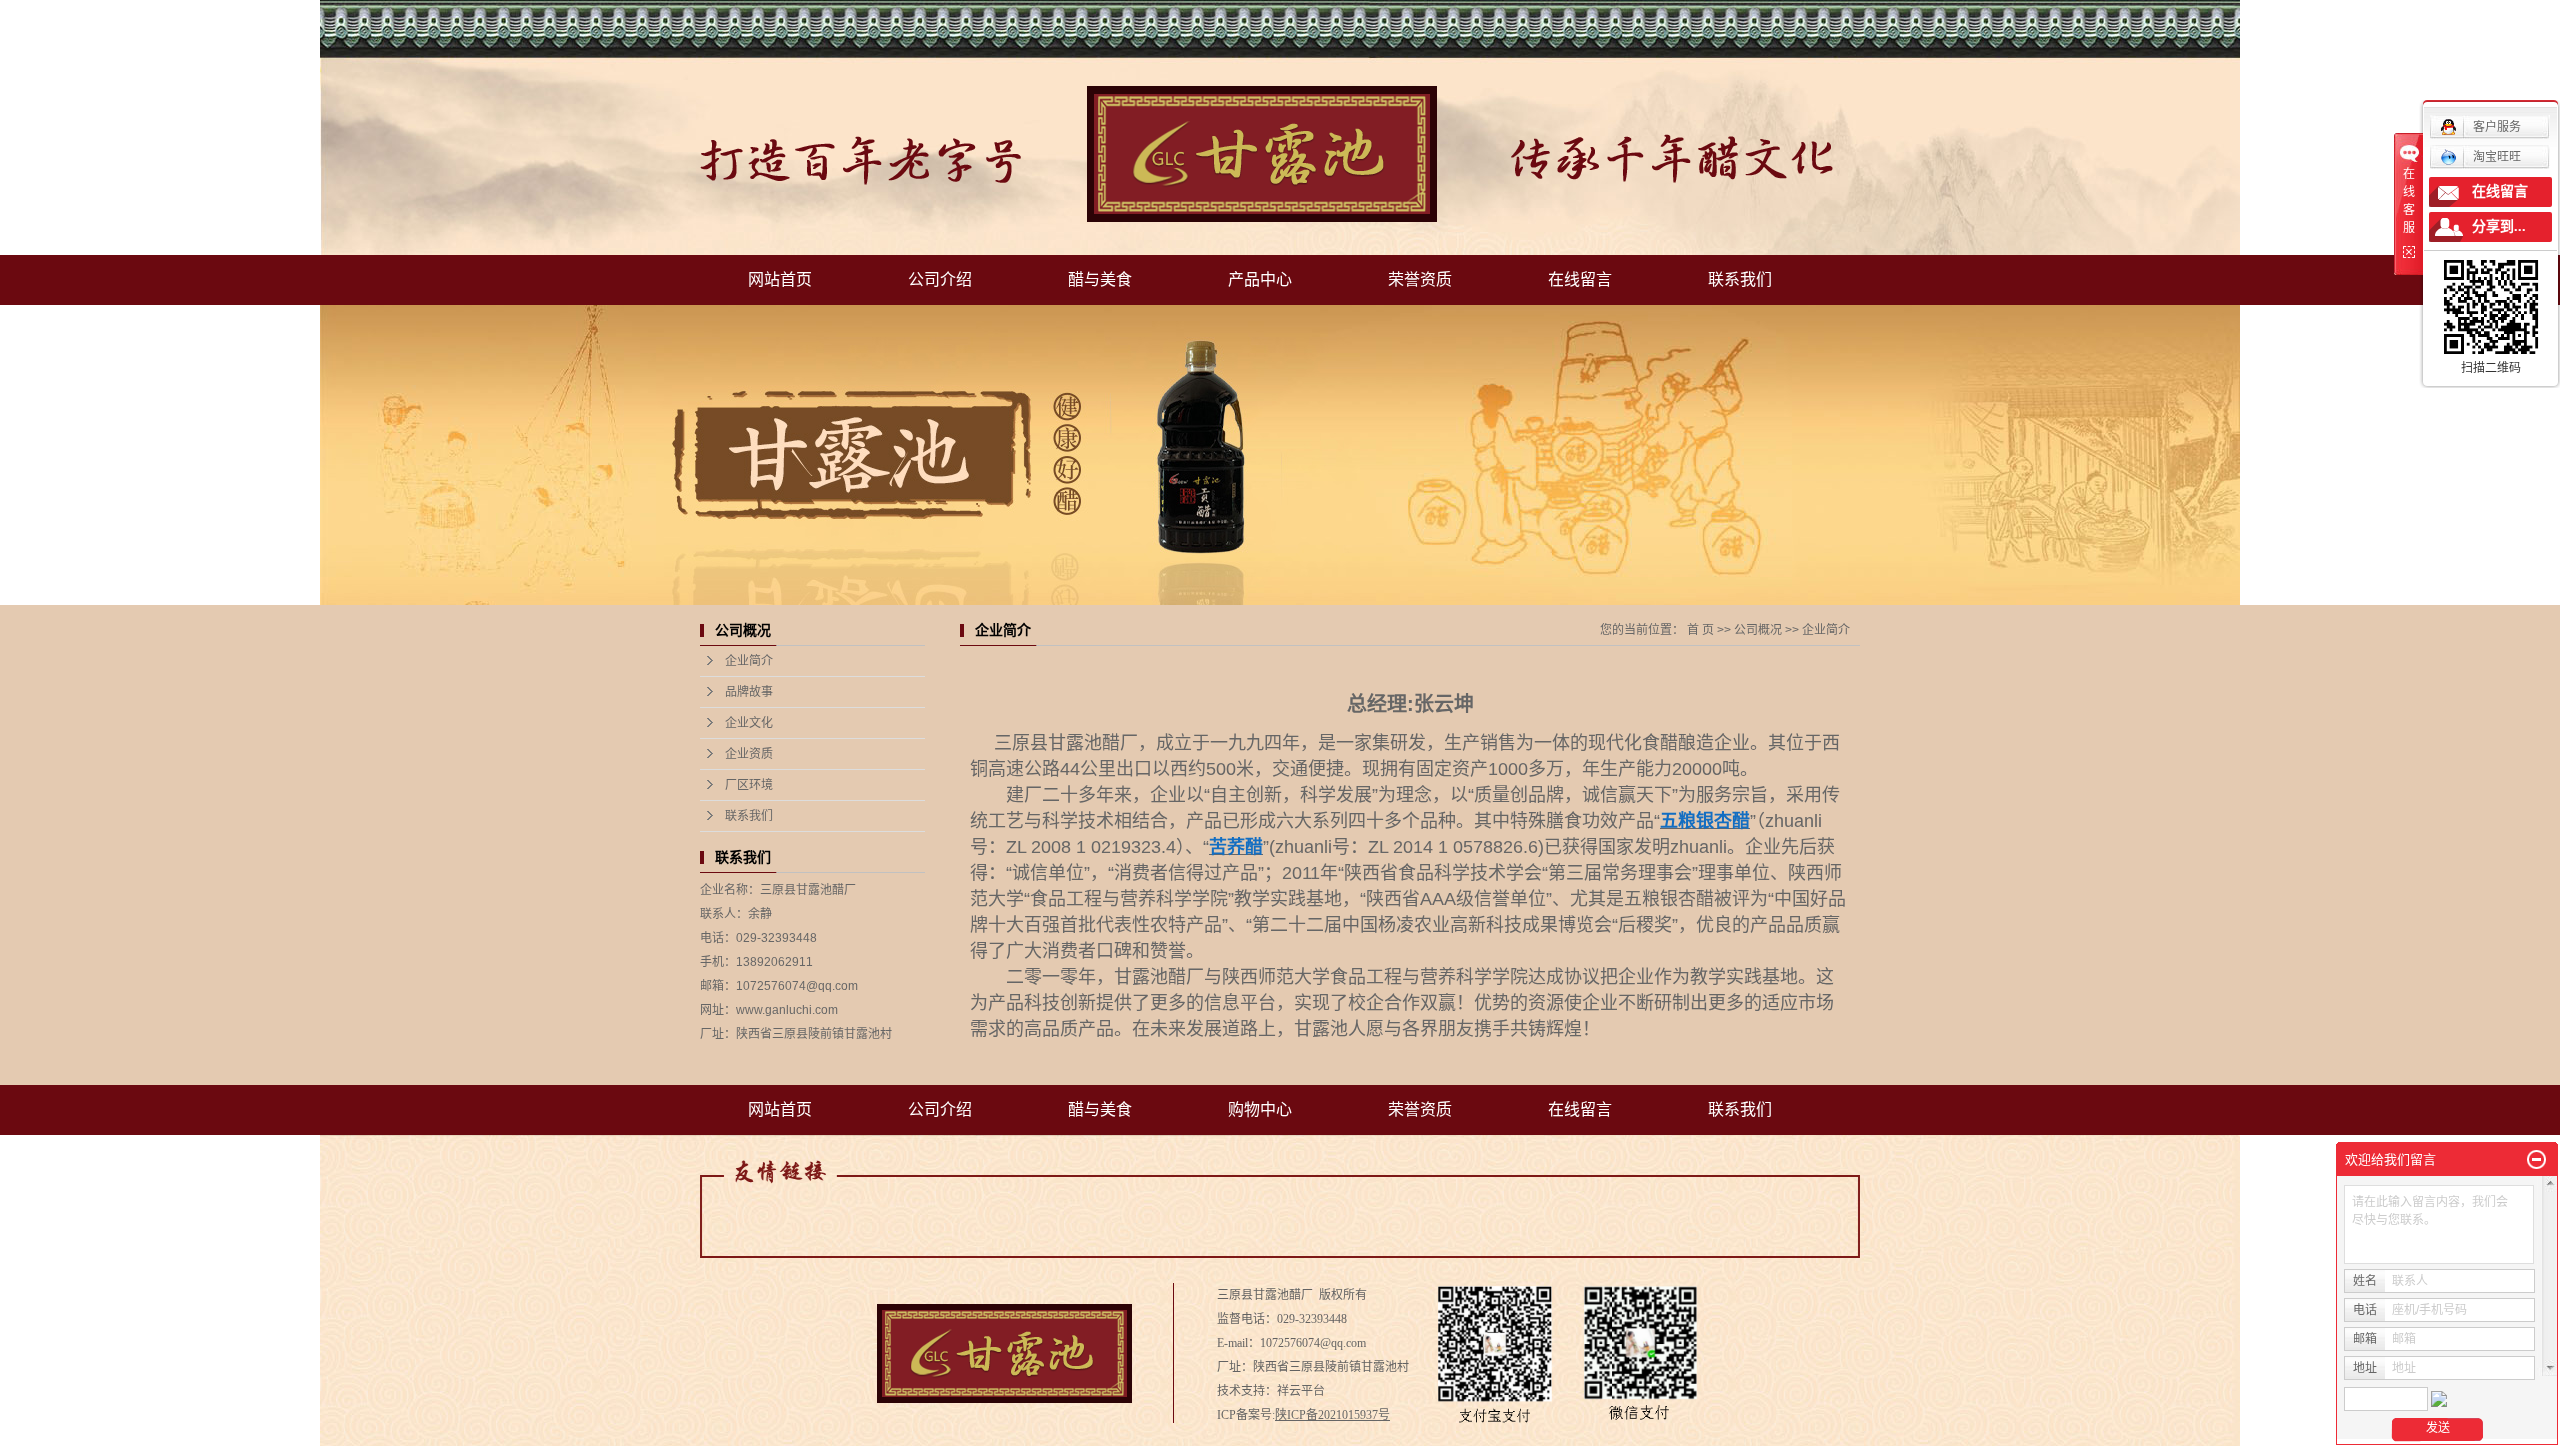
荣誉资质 (1420, 279)
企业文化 (749, 723)
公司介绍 (940, 279)
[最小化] (2536, 1160)
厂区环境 (749, 785)
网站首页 (780, 279)
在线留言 (1580, 279)
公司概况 (1758, 630)
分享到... (2499, 226)
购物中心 (1260, 1109)
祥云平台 (1301, 1391)
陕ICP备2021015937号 (1332, 1415)
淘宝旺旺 (2497, 157)
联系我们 (1740, 279)
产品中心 (1260, 279)
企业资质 (749, 754)
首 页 (1700, 630)
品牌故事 (749, 692)
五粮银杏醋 (1669, 899)
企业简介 (749, 661)
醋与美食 (1100, 279)
